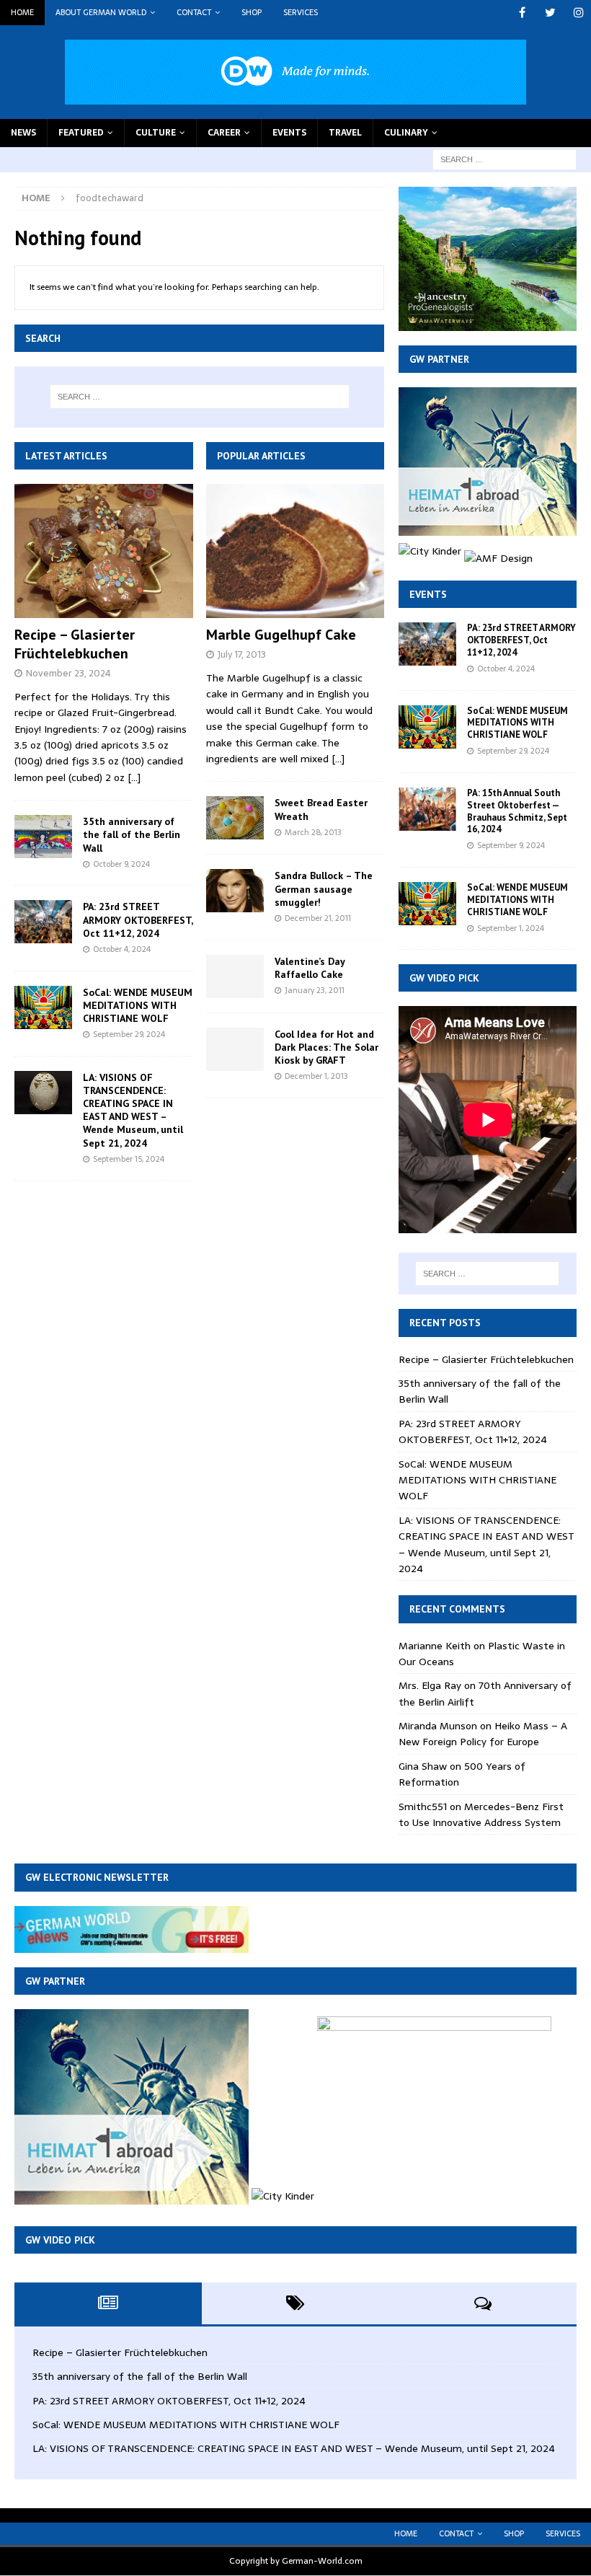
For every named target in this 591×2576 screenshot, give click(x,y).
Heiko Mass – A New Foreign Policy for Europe (483, 1734)
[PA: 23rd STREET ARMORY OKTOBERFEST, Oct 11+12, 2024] (43, 922)
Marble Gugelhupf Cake (281, 635)
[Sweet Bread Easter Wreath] (235, 818)
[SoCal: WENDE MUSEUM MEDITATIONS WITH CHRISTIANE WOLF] (43, 1007)
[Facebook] (522, 13)
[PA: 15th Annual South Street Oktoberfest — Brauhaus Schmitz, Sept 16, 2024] (427, 809)
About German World (101, 12)
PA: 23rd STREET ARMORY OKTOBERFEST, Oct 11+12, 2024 (138, 919)
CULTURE (156, 133)
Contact (194, 12)
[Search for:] (505, 159)
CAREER (224, 133)
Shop (252, 12)
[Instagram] (578, 13)
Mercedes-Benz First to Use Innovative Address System (481, 1814)
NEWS (23, 133)
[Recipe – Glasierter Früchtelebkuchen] (104, 551)
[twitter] (550, 13)
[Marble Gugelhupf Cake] (295, 551)
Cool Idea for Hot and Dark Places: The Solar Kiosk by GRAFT (326, 1047)
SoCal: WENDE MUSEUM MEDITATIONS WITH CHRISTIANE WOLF (138, 1005)
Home (22, 12)
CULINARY (406, 133)
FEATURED (81, 133)
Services (301, 12)
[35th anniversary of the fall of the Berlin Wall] (43, 837)
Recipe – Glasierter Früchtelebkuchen (75, 644)
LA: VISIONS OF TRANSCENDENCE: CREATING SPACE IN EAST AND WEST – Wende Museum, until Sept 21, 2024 (133, 1110)
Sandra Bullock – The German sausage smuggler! (324, 888)
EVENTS (289, 133)
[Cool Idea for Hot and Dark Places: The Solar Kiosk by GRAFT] (235, 1049)
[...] (134, 777)
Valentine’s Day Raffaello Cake (310, 968)
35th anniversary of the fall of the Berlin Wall (132, 834)
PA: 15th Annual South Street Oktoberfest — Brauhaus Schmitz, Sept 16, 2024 (517, 811)
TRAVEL (345, 133)
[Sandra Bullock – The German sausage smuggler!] (235, 891)
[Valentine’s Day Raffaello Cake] (235, 976)
